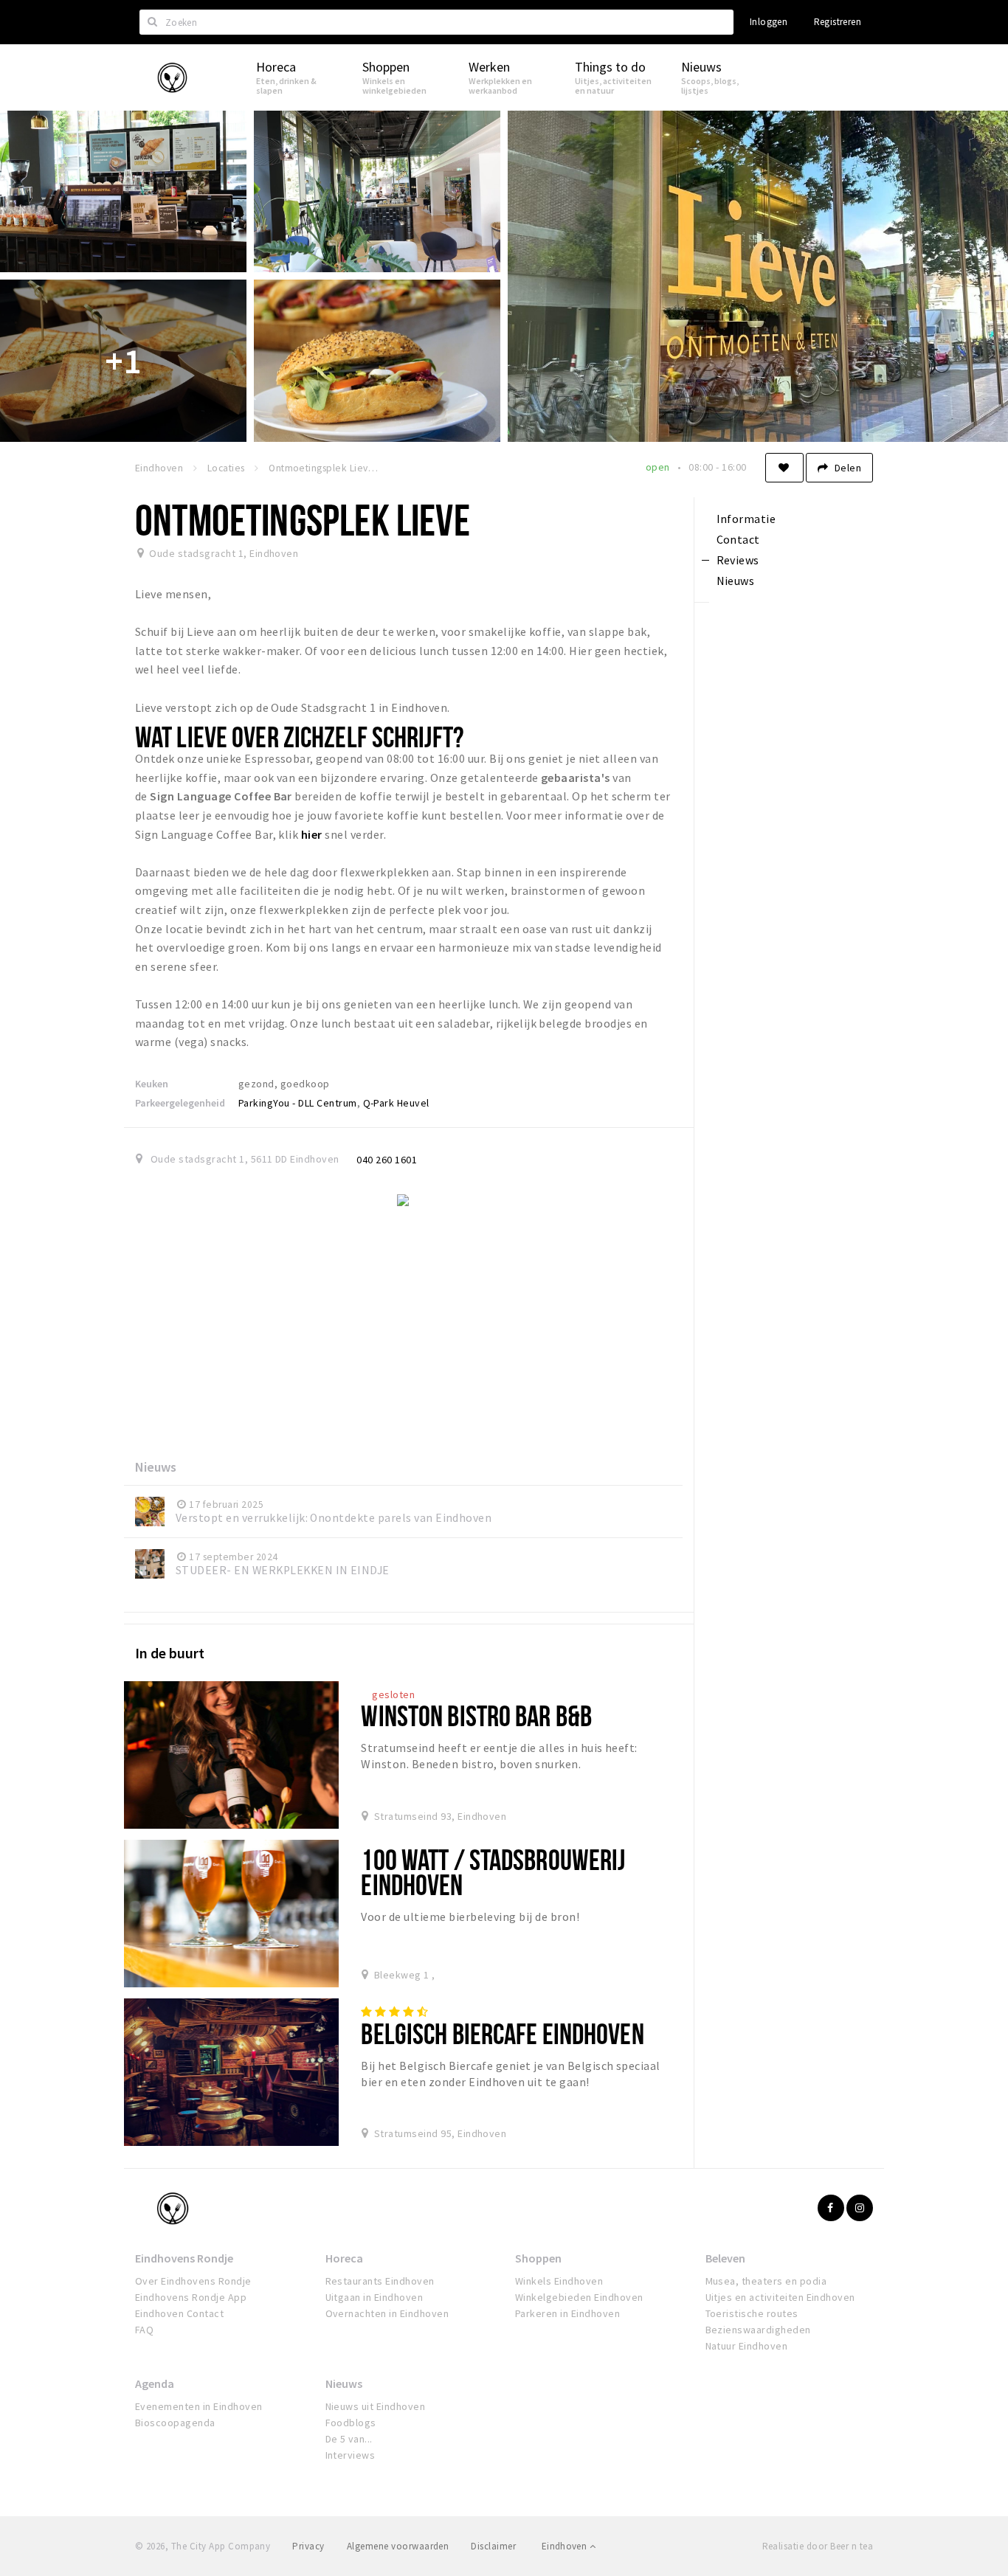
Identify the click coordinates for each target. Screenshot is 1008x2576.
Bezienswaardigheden (758, 2330)
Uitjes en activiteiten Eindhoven (780, 2297)
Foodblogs (351, 2423)
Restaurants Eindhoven (380, 2281)
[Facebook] (831, 2208)
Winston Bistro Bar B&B (476, 1715)
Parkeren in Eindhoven (567, 2313)
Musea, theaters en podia (766, 2281)
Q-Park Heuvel (396, 1103)
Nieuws (344, 2383)
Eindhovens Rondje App (191, 2297)
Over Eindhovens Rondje (193, 2281)
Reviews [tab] (738, 560)
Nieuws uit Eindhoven (376, 2406)
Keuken (152, 1084)
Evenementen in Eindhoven (199, 2406)
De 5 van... (349, 2439)
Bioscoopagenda (175, 2423)
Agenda (155, 2383)
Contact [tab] (738, 539)
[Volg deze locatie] (784, 468)
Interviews (351, 2455)
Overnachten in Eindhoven (387, 2313)
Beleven (725, 2258)
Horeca (344, 2258)
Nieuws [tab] (736, 581)
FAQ (144, 2330)
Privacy (308, 2546)
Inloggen (769, 22)
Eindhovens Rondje (184, 2258)
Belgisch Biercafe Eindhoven (502, 2033)
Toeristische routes (752, 2313)
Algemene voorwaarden (398, 2546)
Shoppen (538, 2258)
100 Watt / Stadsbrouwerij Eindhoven (493, 1872)
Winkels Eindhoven (559, 2281)
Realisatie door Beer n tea (818, 2546)
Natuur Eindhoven (747, 2346)
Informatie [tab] (746, 519)
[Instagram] (860, 2208)
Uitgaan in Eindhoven (374, 2297)
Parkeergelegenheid (180, 1103)
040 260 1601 (387, 1160)
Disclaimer (493, 2546)
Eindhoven (566, 2546)
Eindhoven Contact (179, 2313)
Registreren (838, 22)
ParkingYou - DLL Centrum (298, 1103)
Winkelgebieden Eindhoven (579, 2297)
